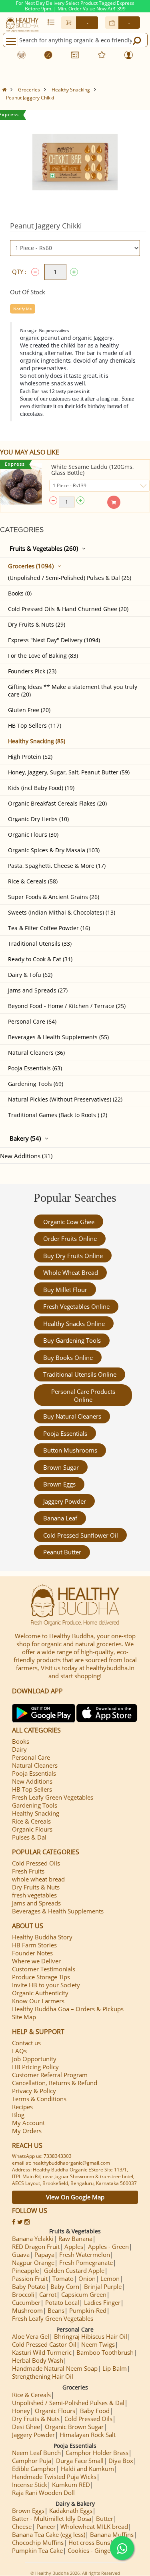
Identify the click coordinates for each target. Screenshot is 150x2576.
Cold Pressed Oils (36, 1863)
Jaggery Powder (65, 1501)
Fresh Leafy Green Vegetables (53, 1797)
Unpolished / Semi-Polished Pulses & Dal (68, 2403)
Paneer (46, 2526)
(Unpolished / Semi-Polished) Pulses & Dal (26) (70, 578)
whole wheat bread (71, 1272)
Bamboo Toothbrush (105, 2352)
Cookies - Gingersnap (97, 2550)
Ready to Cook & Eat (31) (40, 959)
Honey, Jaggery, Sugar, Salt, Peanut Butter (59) (69, 772)
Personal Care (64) (32, 1021)
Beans (56, 2310)
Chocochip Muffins (38, 2542)
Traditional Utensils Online (80, 1374)
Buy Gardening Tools (72, 1340)
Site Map (24, 2017)
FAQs (19, 2051)
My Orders (27, 2131)
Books (21, 1741)
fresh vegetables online (76, 1306)
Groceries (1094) (31, 566)
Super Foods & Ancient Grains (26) (54, 897)
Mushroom (27, 2310)
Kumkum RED (71, 2485)
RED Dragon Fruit (36, 2247)
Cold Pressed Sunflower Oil (81, 1535)
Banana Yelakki (33, 2239)
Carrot (48, 2294)
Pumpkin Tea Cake (37, 2550)
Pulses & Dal (29, 1837)
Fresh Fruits (28, 1871)
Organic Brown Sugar (74, 2427)
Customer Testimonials (44, 1969)
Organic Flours (32, 1829)
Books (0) (20, 593)
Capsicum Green (84, 2294)
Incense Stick (30, 2485)
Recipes (22, 2107)
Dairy (19, 1749)
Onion (87, 2278)
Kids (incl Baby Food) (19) (41, 788)
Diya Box (121, 2461)
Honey (21, 2411)
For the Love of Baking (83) (43, 656)
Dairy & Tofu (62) (30, 975)
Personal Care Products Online (83, 1395)
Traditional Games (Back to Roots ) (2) (58, 1115)
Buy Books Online (68, 1357)
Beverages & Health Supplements (58, 1911)
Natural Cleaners (35, 1765)
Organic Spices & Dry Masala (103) (54, 850)
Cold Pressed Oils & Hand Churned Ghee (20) (68, 609)
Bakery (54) (25, 1138)
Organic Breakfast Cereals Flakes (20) (57, 803)
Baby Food (95, 2411)
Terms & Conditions (39, 2099)
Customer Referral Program (50, 2075)
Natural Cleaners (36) (36, 1053)
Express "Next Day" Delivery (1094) (54, 640)
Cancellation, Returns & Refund (55, 2083)
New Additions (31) (26, 1156)
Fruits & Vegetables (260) (44, 548)
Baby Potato (29, 2286)
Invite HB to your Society (46, 1985)
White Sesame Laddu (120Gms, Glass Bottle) (92, 470)
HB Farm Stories (34, 1945)
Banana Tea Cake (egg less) (49, 2534)
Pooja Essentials (65, 1433)
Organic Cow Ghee (69, 1222)
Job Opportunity (34, 2059)
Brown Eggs (59, 1484)
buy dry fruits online (73, 1256)
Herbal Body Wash (38, 2360)
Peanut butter (62, 1552)
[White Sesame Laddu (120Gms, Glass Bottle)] (21, 484)
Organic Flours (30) (33, 835)
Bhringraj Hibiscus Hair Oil (91, 2336)
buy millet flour (65, 1290)
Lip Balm (115, 2368)
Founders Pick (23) (32, 671)
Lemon (110, 2278)
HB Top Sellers (32, 1789)
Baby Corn (65, 2286)
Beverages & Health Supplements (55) (58, 1037)
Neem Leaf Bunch (36, 2453)
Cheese (22, 2526)
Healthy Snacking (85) (37, 741)
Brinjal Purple (103, 2286)
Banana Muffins (112, 2534)
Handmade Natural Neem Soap (55, 2368)
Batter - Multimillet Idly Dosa (52, 2518)
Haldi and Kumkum (87, 2469)
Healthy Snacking (71, 90)
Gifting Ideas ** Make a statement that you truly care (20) (73, 691)
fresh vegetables (34, 1895)
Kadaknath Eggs (71, 2511)
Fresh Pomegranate (86, 2262)
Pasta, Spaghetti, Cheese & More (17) (57, 866)
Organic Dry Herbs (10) (38, 819)
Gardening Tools (35, 1805)
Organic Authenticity (40, 1993)
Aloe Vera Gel (31, 2336)
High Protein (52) (30, 757)
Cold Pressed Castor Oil (44, 2344)
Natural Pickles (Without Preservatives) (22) (65, 1099)
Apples (74, 2247)
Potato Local (62, 2302)
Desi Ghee (26, 2427)
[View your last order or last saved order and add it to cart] (51, 22)
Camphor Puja (32, 2461)
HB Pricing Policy (35, 2067)
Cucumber (26, 2302)
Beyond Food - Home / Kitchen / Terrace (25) (67, 1006)
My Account (28, 2123)
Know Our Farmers (38, 2001)
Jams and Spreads (36, 1903)
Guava (21, 2254)
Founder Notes (32, 1953)
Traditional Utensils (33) (40, 944)
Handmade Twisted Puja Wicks (54, 2477)
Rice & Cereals (31, 1821)
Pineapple (26, 2270)
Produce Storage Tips (41, 1977)
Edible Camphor (34, 2469)
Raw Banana (75, 2239)
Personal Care (31, 1757)
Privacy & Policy (34, 2091)
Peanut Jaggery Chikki (30, 98)
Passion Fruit (30, 2278)
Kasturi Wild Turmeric (42, 2352)
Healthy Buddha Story (42, 1937)
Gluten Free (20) (29, 710)
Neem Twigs (98, 2344)
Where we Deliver (36, 1961)
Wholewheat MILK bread (94, 2526)
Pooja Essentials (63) (35, 1068)
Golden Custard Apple (74, 2270)
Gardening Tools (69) (36, 1084)
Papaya (44, 2254)
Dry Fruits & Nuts (36, 1887)
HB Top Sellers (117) (35, 725)
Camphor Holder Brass (97, 2453)
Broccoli (23, 2294)
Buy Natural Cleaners (72, 1416)
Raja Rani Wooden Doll (43, 2493)
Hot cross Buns (89, 2542)
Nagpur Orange (33, 2262)
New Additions (32, 1781)
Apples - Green (108, 2247)
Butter (105, 2518)
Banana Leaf (60, 1518)
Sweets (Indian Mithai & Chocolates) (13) (62, 912)
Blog (18, 2115)
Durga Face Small (80, 2461)
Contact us (26, 2043)
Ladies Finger (102, 2302)
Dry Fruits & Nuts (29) (37, 624)
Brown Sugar (61, 1467)
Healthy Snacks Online (74, 1324)
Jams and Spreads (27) (38, 990)
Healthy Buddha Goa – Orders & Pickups (68, 2009)
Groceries (29, 90)
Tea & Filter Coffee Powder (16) (49, 928)
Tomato (63, 2278)
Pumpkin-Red (88, 2310)
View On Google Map (75, 2197)
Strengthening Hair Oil (43, 2376)
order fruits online (70, 1238)
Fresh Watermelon (85, 2254)
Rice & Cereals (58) (33, 881)
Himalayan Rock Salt (88, 2435)
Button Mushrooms (70, 1450)
